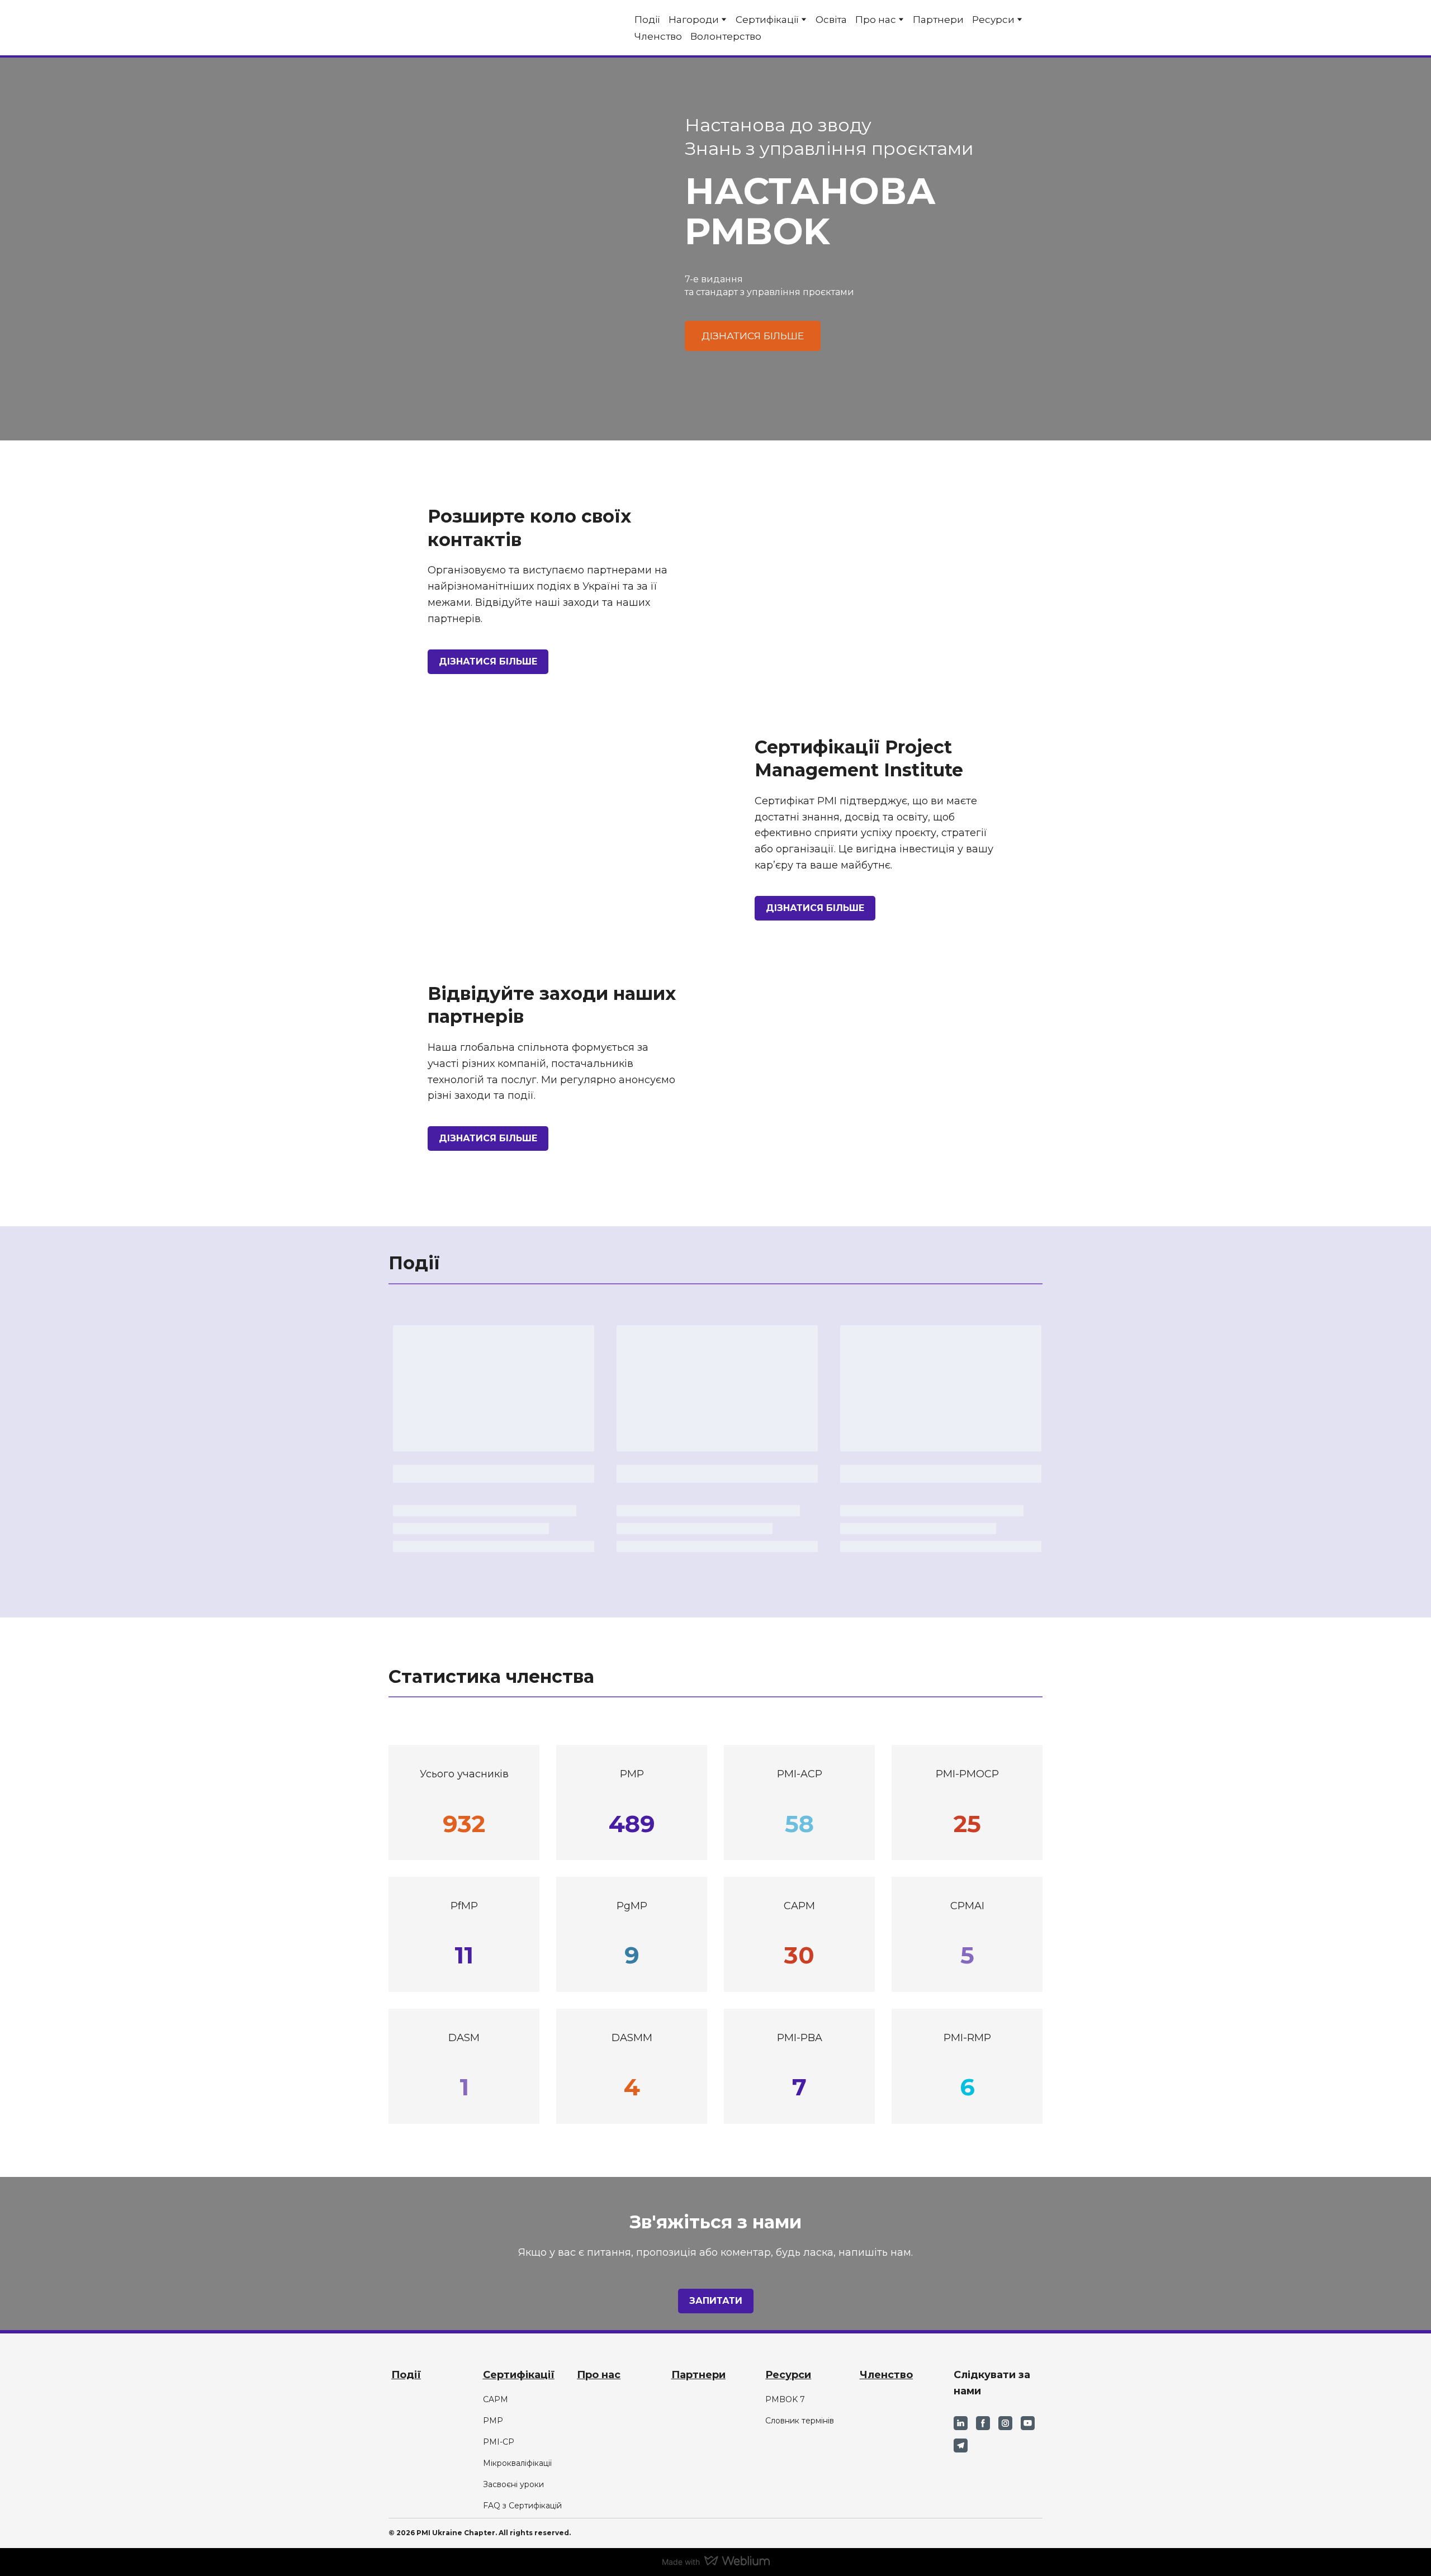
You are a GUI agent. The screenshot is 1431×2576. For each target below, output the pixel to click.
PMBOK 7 (785, 2399)
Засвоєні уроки (513, 2484)
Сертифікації (767, 20)
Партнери (938, 20)
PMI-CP (499, 2442)
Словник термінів (800, 2421)
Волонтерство (726, 36)
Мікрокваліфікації (517, 2463)
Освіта (831, 20)
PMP (493, 2421)
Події (647, 20)
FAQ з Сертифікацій (522, 2506)
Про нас (876, 20)
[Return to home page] (434, 28)
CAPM (496, 2399)
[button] (753, 336)
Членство (658, 36)
